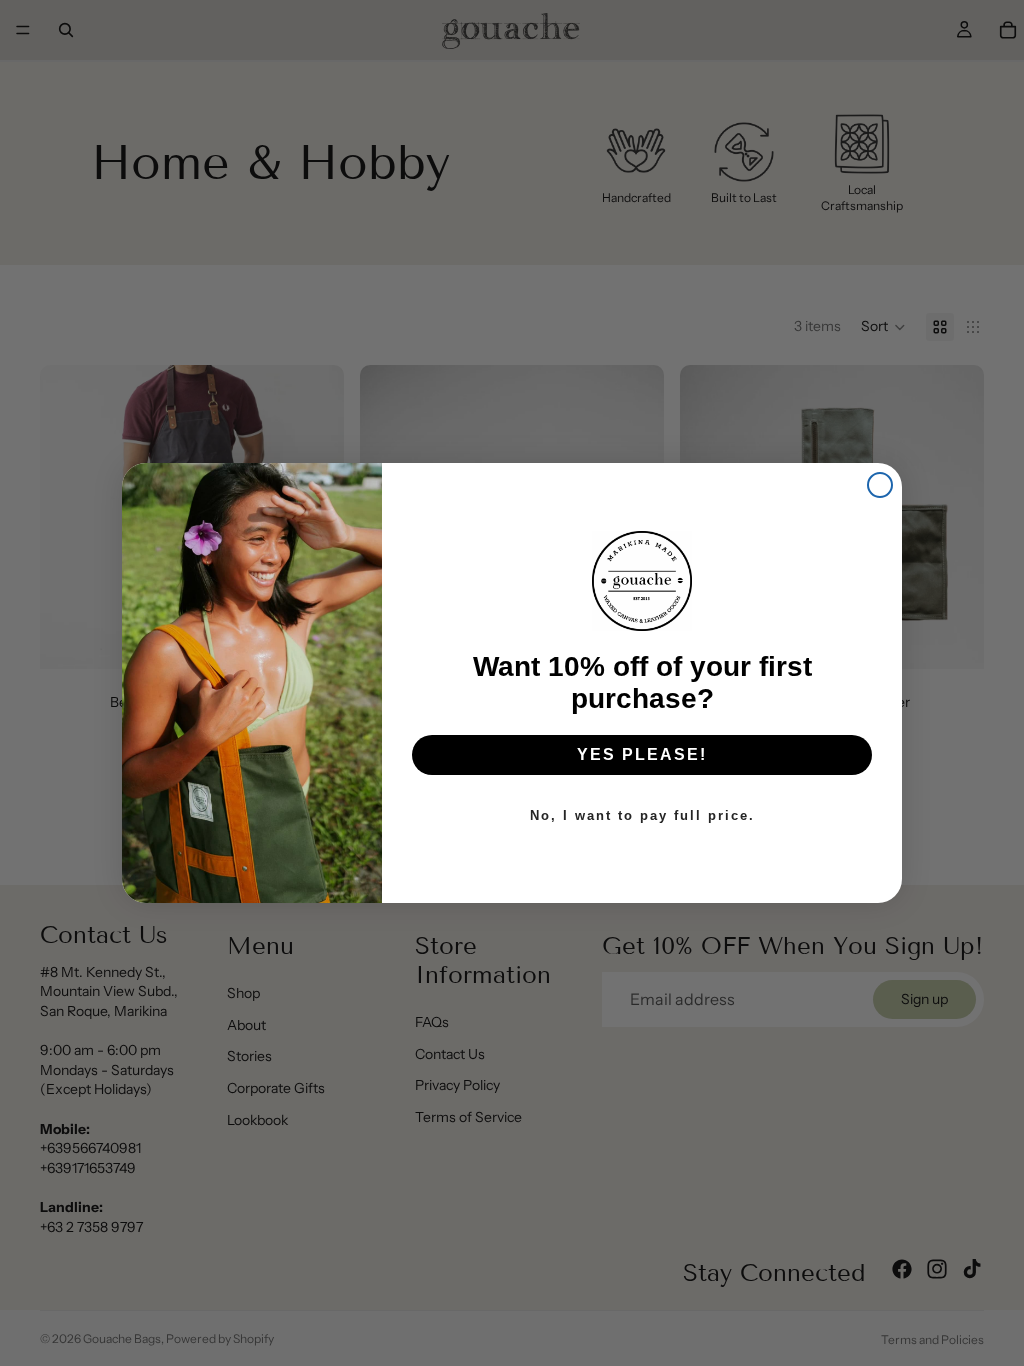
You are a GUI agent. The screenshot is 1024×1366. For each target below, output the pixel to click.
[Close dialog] (880, 485)
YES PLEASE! (642, 754)
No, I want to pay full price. (642, 815)
